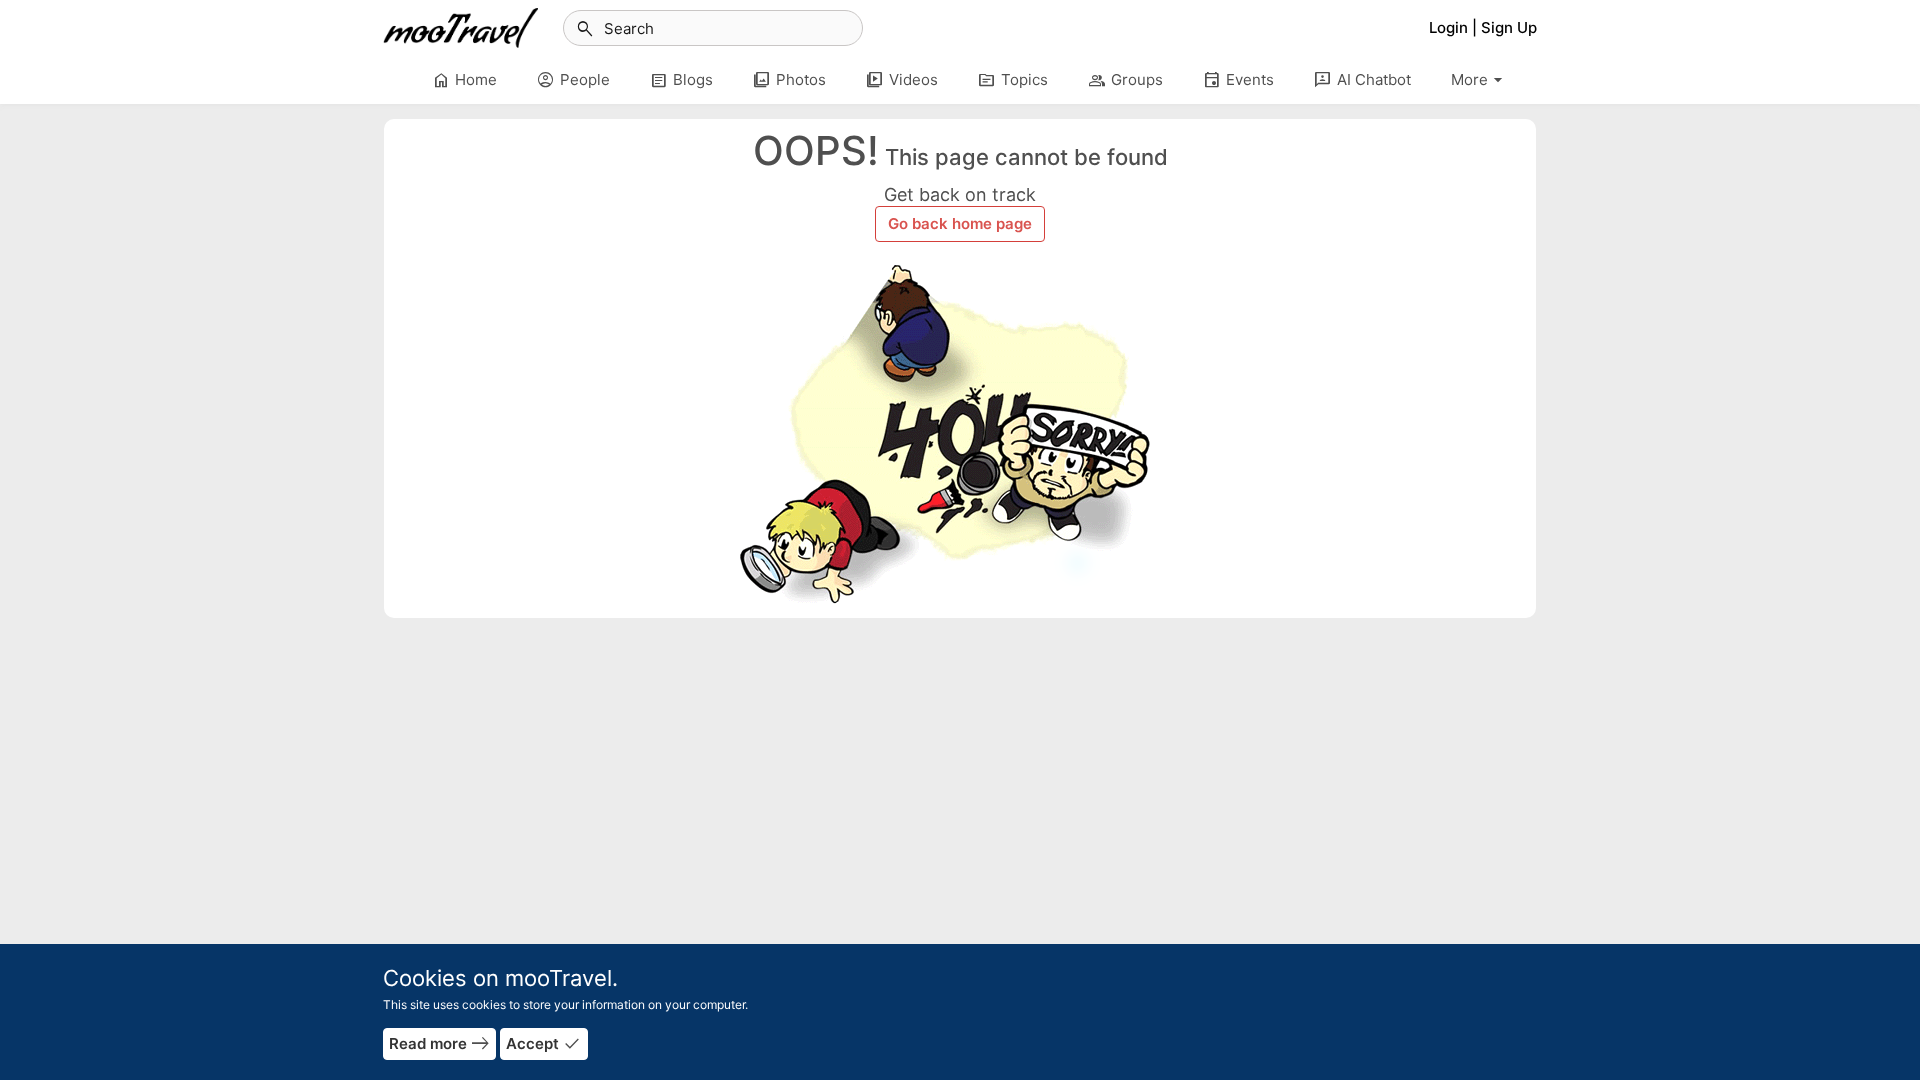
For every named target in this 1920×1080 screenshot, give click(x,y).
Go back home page (960, 223)
